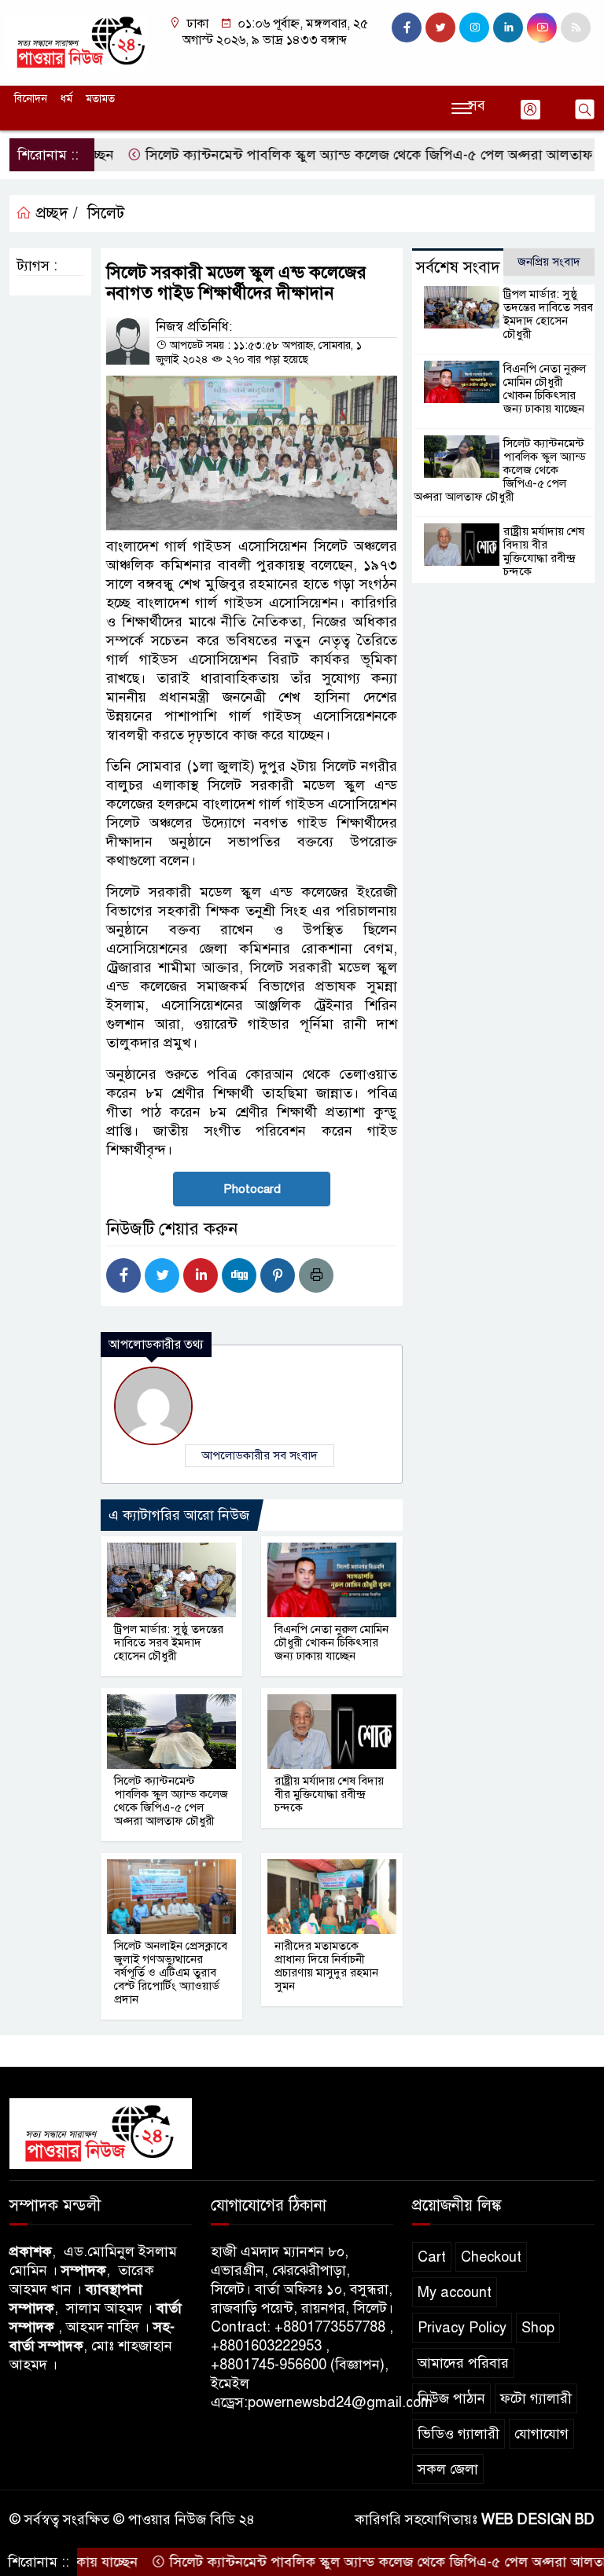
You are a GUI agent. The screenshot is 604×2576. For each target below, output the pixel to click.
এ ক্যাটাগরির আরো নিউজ (179, 1515)
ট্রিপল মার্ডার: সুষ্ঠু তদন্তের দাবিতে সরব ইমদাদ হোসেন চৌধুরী (169, 1642)
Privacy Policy (462, 2328)
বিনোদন (31, 99)
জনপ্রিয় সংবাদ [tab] (549, 262)
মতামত (100, 99)
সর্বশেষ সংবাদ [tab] (458, 268)
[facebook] (407, 28)
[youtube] (542, 28)
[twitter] (440, 28)
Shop (538, 2328)
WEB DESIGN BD (538, 2519)
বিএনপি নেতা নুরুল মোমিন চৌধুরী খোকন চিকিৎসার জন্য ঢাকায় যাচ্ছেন (331, 1642)
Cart (432, 2257)
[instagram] (474, 28)
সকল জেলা (448, 2469)
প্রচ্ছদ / (55, 213)
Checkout (491, 2257)
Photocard (252, 1189)
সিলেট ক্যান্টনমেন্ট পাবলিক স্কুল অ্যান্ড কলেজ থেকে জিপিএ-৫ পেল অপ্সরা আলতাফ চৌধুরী (333, 155)
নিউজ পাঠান (451, 2398)
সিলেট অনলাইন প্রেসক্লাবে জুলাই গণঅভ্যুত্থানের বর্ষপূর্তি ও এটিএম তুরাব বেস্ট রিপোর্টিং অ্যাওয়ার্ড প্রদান (171, 1972)
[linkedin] (508, 28)
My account (455, 2292)
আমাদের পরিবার (463, 2363)
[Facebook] (123, 1275)
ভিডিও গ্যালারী (459, 2434)
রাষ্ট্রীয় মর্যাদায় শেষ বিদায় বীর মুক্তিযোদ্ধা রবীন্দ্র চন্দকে (329, 1794)
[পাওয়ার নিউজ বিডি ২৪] (75, 42)
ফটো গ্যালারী (536, 2398)
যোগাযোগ (541, 2434)
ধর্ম (66, 99)
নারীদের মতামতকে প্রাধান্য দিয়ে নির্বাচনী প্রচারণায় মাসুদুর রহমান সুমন (326, 1966)
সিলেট (106, 213)
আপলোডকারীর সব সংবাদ (260, 1455)
